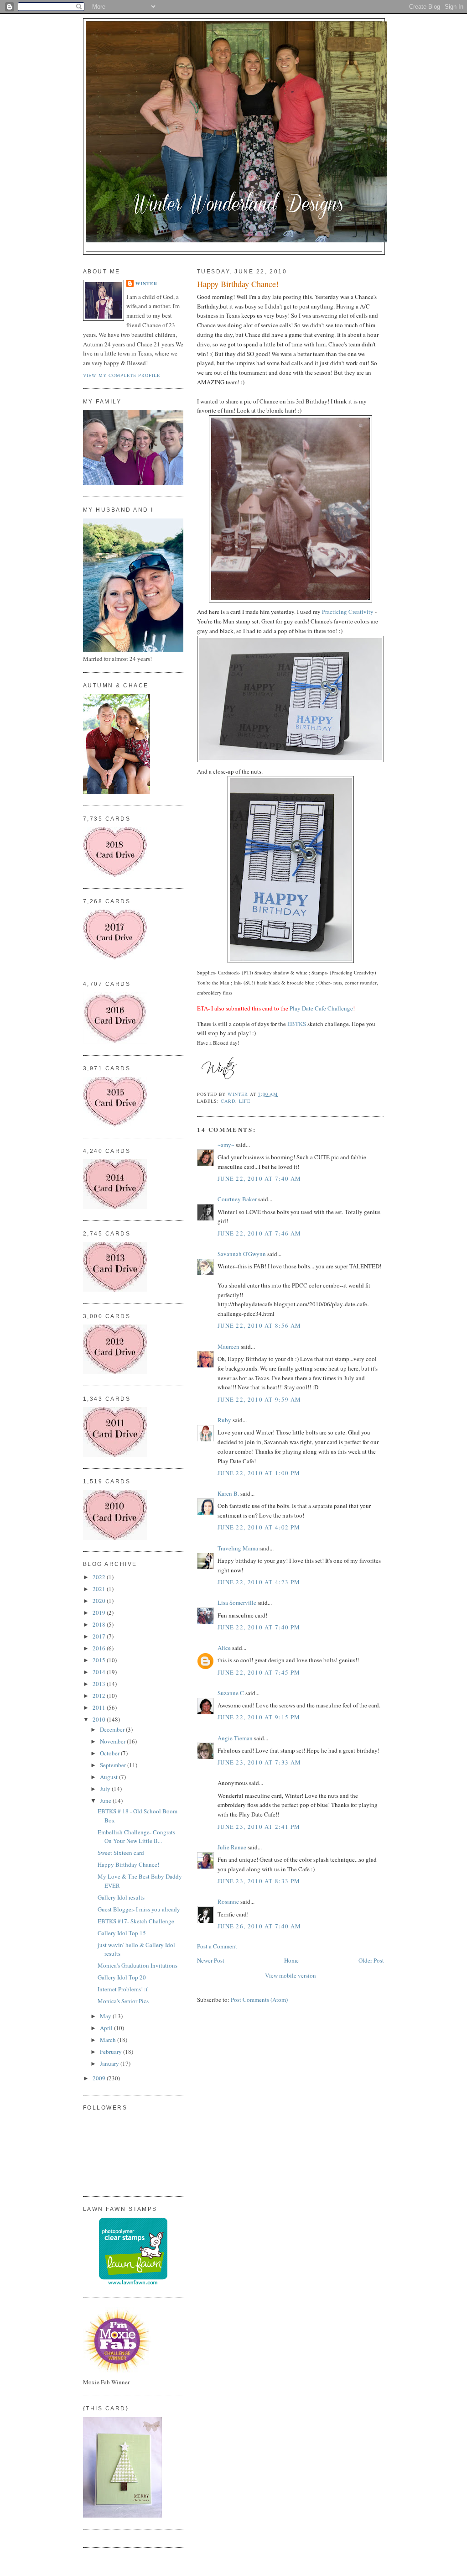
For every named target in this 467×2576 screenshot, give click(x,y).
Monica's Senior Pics (123, 2001)
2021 (100, 1589)
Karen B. (228, 1493)
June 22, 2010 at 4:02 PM (259, 1527)
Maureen (228, 1346)
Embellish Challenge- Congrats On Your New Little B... (136, 1837)
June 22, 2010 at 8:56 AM (259, 1325)
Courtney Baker (237, 1199)
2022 (100, 1577)
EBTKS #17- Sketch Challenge (136, 1921)
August (109, 1777)
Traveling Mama (238, 1548)
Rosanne (228, 1901)
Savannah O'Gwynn (242, 1254)
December (113, 1729)
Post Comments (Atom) (259, 2000)
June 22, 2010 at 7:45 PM (259, 1672)
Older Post (371, 1960)
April (107, 2028)
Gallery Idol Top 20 (122, 1977)
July (106, 1789)
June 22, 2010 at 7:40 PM (259, 1627)
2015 (100, 1660)
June (106, 1801)
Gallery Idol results (121, 1897)
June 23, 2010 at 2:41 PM (259, 1827)
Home (291, 1960)
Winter (146, 283)
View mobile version (291, 1975)
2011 (100, 1707)
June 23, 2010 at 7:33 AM (259, 1762)
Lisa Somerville (237, 1602)
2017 (100, 1636)
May (106, 2016)
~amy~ (226, 1145)
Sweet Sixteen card (121, 1853)
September (114, 1765)
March (109, 2040)
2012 (100, 1696)
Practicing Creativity (348, 612)
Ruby (224, 1420)
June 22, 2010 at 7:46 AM (259, 1233)
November (113, 1741)
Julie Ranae (232, 1847)
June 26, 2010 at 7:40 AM (259, 1926)
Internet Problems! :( (123, 1989)
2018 (100, 1624)
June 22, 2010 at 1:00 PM (259, 1473)
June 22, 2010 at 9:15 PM (259, 1717)
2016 (100, 1648)
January (110, 2063)
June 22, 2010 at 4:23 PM (259, 1582)
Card (228, 1101)
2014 (100, 1672)
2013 (100, 1684)
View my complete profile (122, 375)
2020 (100, 1601)
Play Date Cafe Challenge (321, 1008)
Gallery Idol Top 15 (122, 1933)
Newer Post (211, 1960)
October (110, 1753)
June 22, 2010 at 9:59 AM (259, 1399)
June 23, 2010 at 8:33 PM (259, 1881)
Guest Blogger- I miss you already (139, 1909)
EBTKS (297, 1024)
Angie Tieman (235, 1738)
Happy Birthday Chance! (128, 1864)
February (112, 2052)
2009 (100, 2078)
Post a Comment (217, 1946)
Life (245, 1101)
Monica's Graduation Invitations (138, 1965)
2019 (100, 1613)
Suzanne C (231, 1693)
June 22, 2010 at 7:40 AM (259, 1178)
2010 (100, 1719)
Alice (225, 1648)
